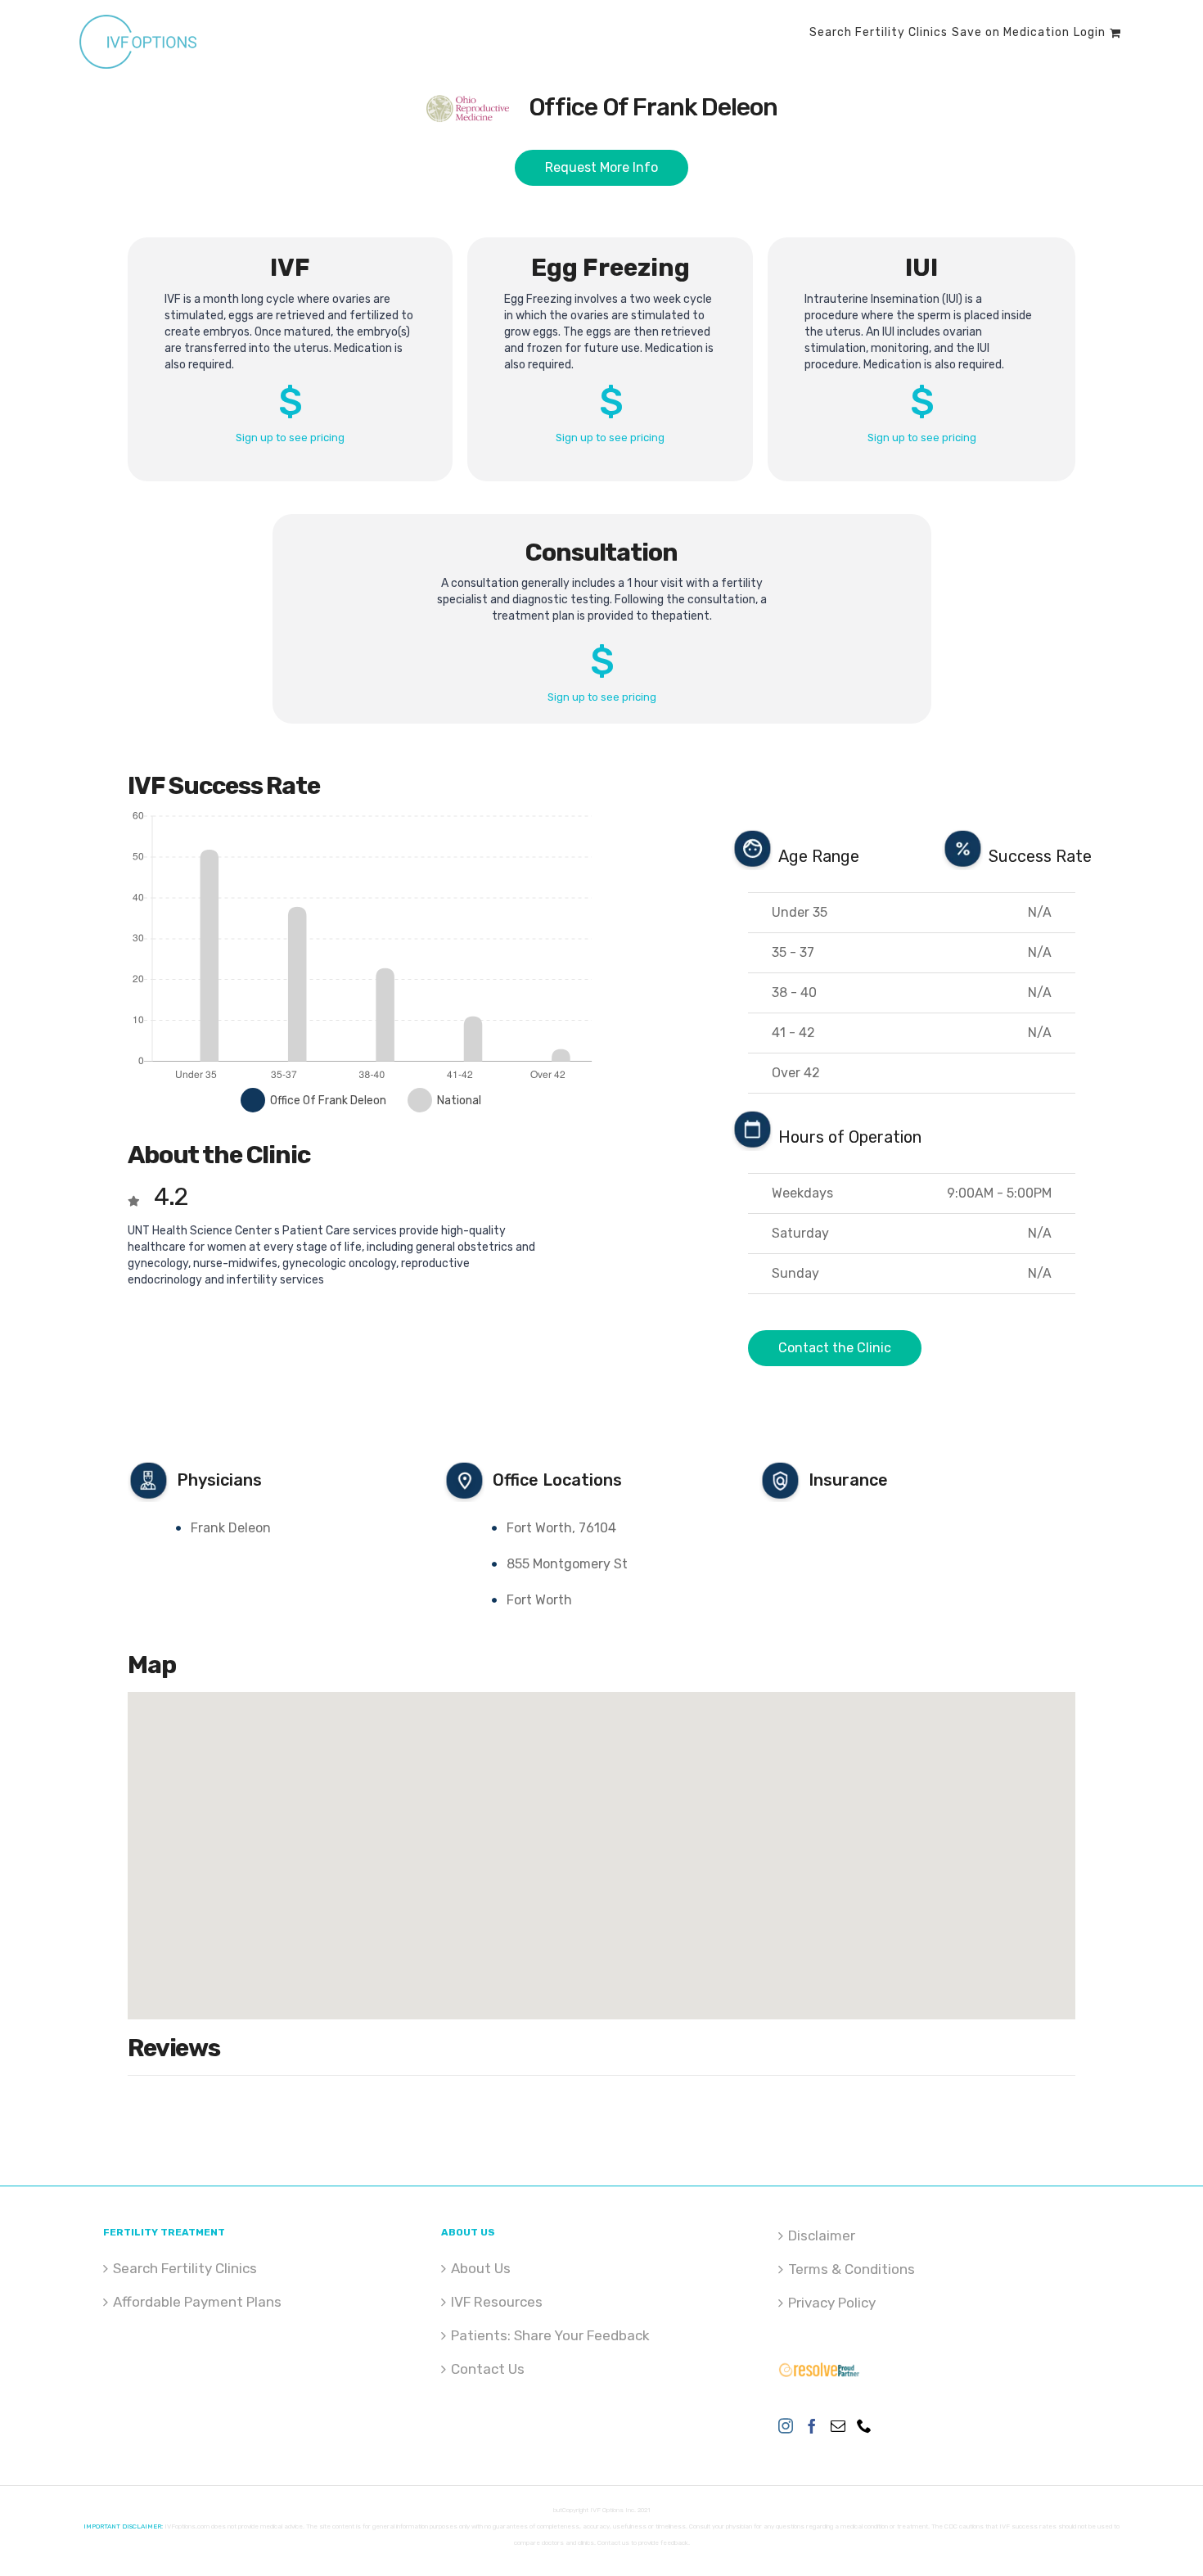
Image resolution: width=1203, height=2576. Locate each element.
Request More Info (601, 167)
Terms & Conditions (852, 2269)
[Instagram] (786, 2425)
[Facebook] (812, 2425)
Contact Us (488, 2369)
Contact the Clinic (835, 1348)
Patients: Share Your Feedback (550, 2335)
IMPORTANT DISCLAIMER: (123, 2526)
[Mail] (838, 2425)
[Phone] (864, 2425)
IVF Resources (497, 2302)
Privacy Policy (832, 2303)
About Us (481, 2268)
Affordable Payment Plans (197, 2302)
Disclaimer (822, 2235)
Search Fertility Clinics (185, 2268)
